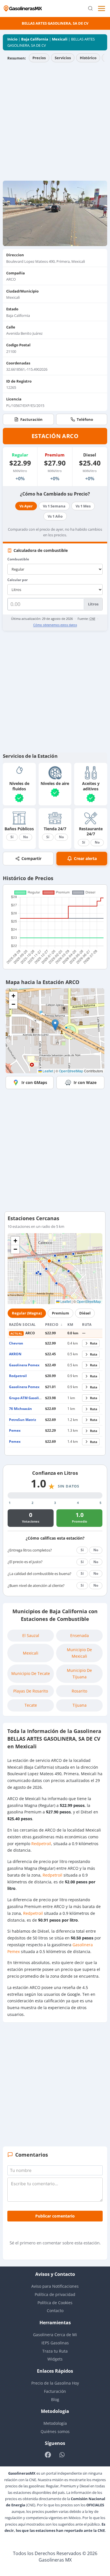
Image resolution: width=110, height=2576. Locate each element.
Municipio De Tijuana (79, 1673)
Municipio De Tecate (31, 1673)
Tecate (31, 1705)
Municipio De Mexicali (79, 1653)
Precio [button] (52, 1325)
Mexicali (60, 39)
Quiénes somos (55, 2431)
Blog (55, 2399)
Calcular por (17, 580)
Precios (39, 58)
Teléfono (85, 419)
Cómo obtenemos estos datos (55, 625)
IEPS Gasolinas (55, 2343)
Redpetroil (18, 1376)
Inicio (12, 39)
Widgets (55, 2359)
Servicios (63, 58)
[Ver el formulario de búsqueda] (90, 9)
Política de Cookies (55, 2303)
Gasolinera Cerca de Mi (55, 2335)
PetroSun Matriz (23, 1420)
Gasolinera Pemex (24, 1365)
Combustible (18, 559)
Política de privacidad (55, 2294)
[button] (55, 1025)
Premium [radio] (60, 1313)
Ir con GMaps (34, 1082)
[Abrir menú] (102, 8)
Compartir (31, 858)
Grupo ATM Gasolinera (28, 1398)
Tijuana (80, 1705)
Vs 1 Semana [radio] (54, 506)
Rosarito (79, 1691)
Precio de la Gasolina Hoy (55, 2383)
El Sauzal (31, 1635)
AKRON (15, 1354)
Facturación (31, 419)
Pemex (15, 1430)
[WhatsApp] (62, 2455)
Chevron (16, 1343)
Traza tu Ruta (55, 2351)
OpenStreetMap (71, 1071)
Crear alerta (85, 858)
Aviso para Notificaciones (55, 2286)
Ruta (94, 1343)
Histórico (88, 58)
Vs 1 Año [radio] (55, 516)
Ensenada (80, 1635)
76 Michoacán (20, 1409)
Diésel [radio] (85, 1313)
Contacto (55, 2311)
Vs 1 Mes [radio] (83, 506)
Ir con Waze (85, 1082)
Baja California (35, 39)
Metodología (55, 2423)
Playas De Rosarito (31, 1691)
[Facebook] (48, 2455)
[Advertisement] (55, 123)
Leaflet (47, 1071)
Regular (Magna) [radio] (27, 1313)
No (26, 837)
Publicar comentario (55, 2216)
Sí (12, 837)
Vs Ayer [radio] (26, 506)
